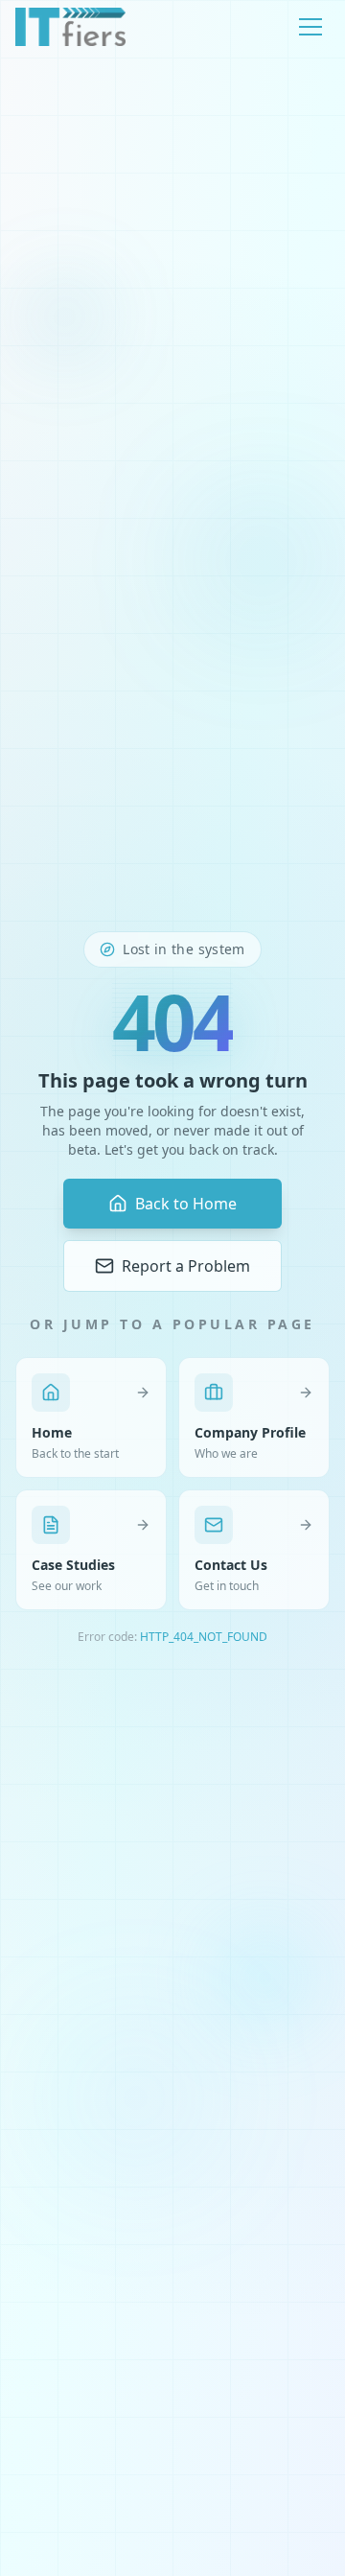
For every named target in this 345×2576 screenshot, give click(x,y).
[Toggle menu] (310, 27)
